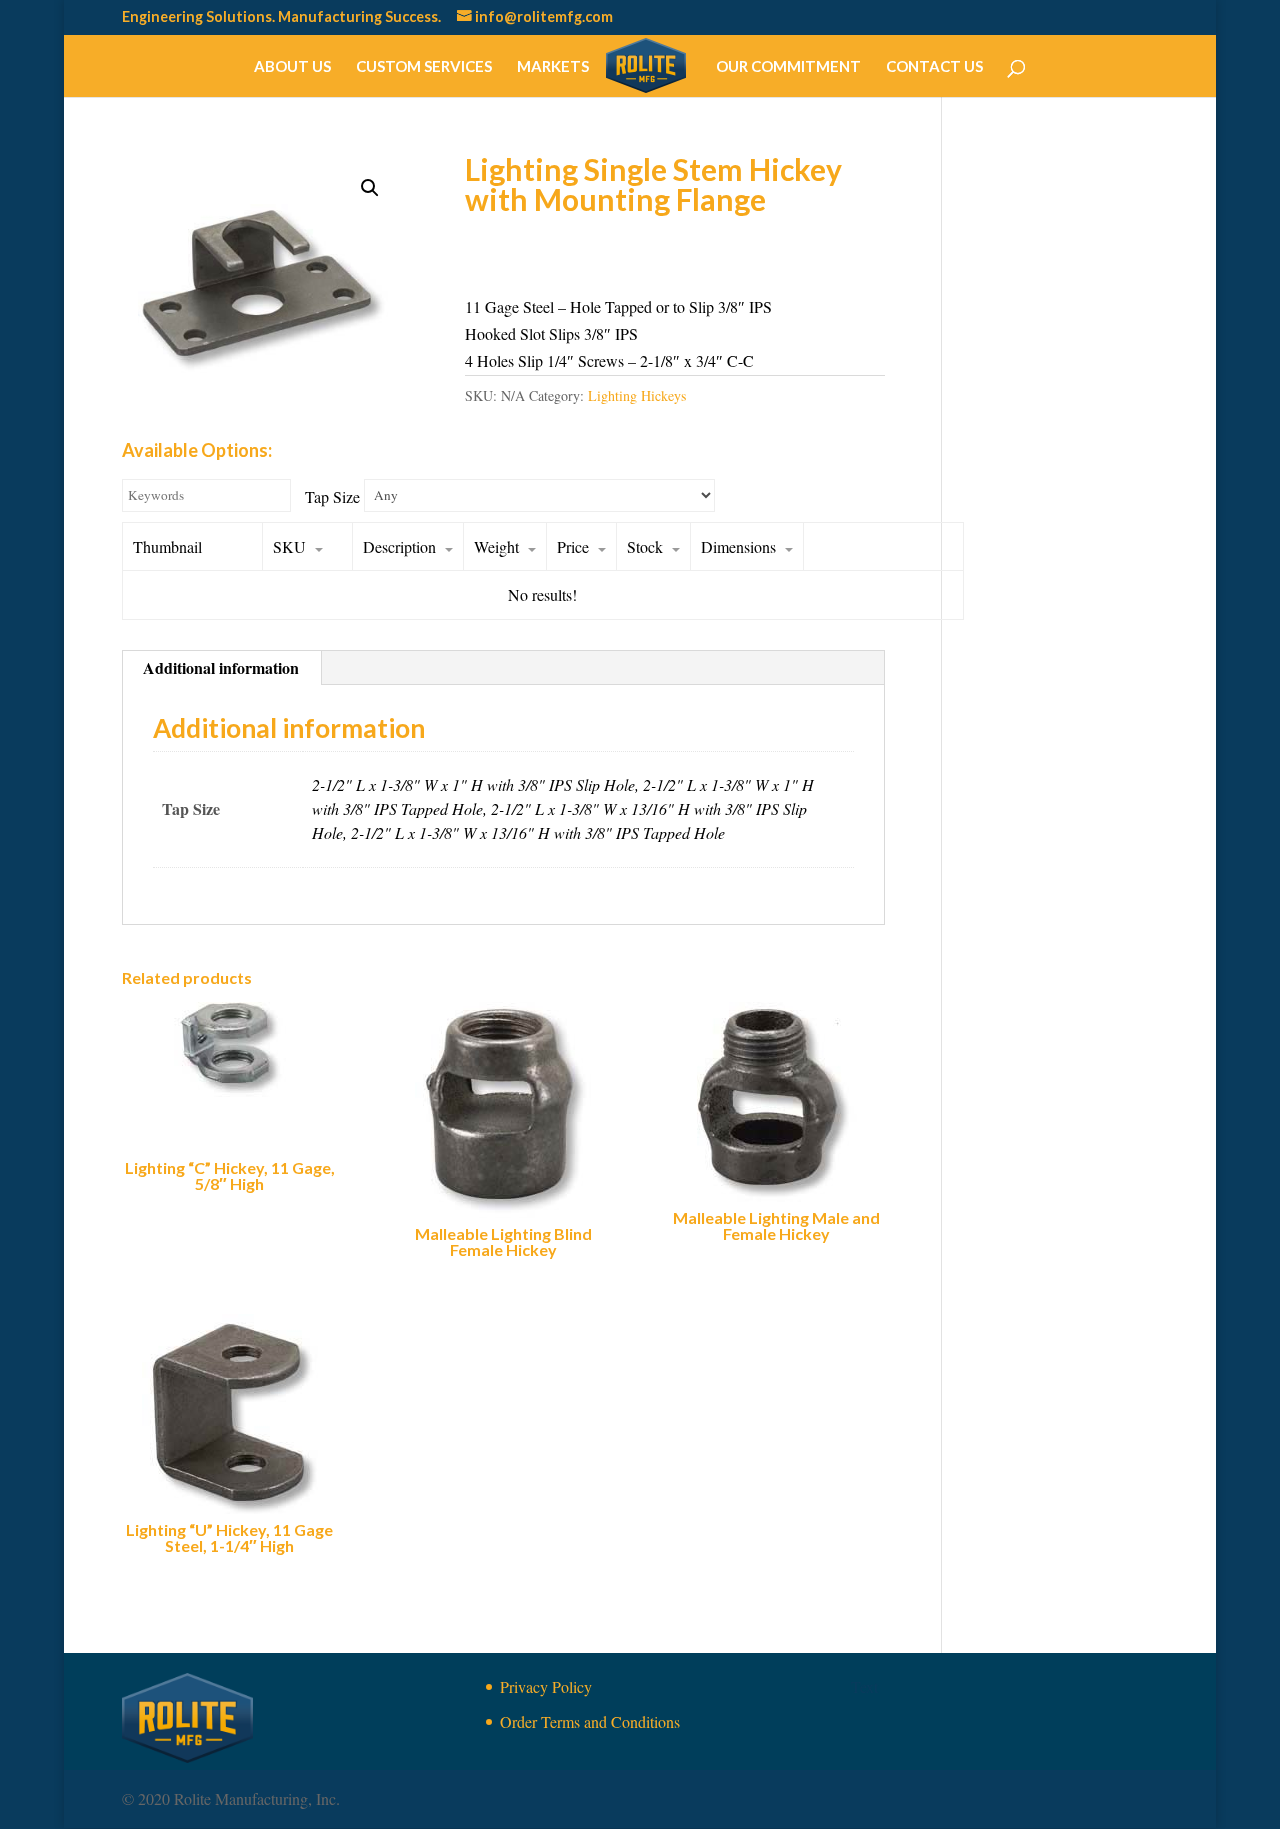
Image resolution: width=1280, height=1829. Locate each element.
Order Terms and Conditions (590, 1721)
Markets (553, 67)
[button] (370, 188)
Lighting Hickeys (637, 395)
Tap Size (332, 496)
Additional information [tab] (221, 667)
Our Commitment (788, 67)
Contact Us (934, 67)
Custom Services (424, 67)
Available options (558, 252)
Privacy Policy (546, 1686)
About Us (292, 67)
